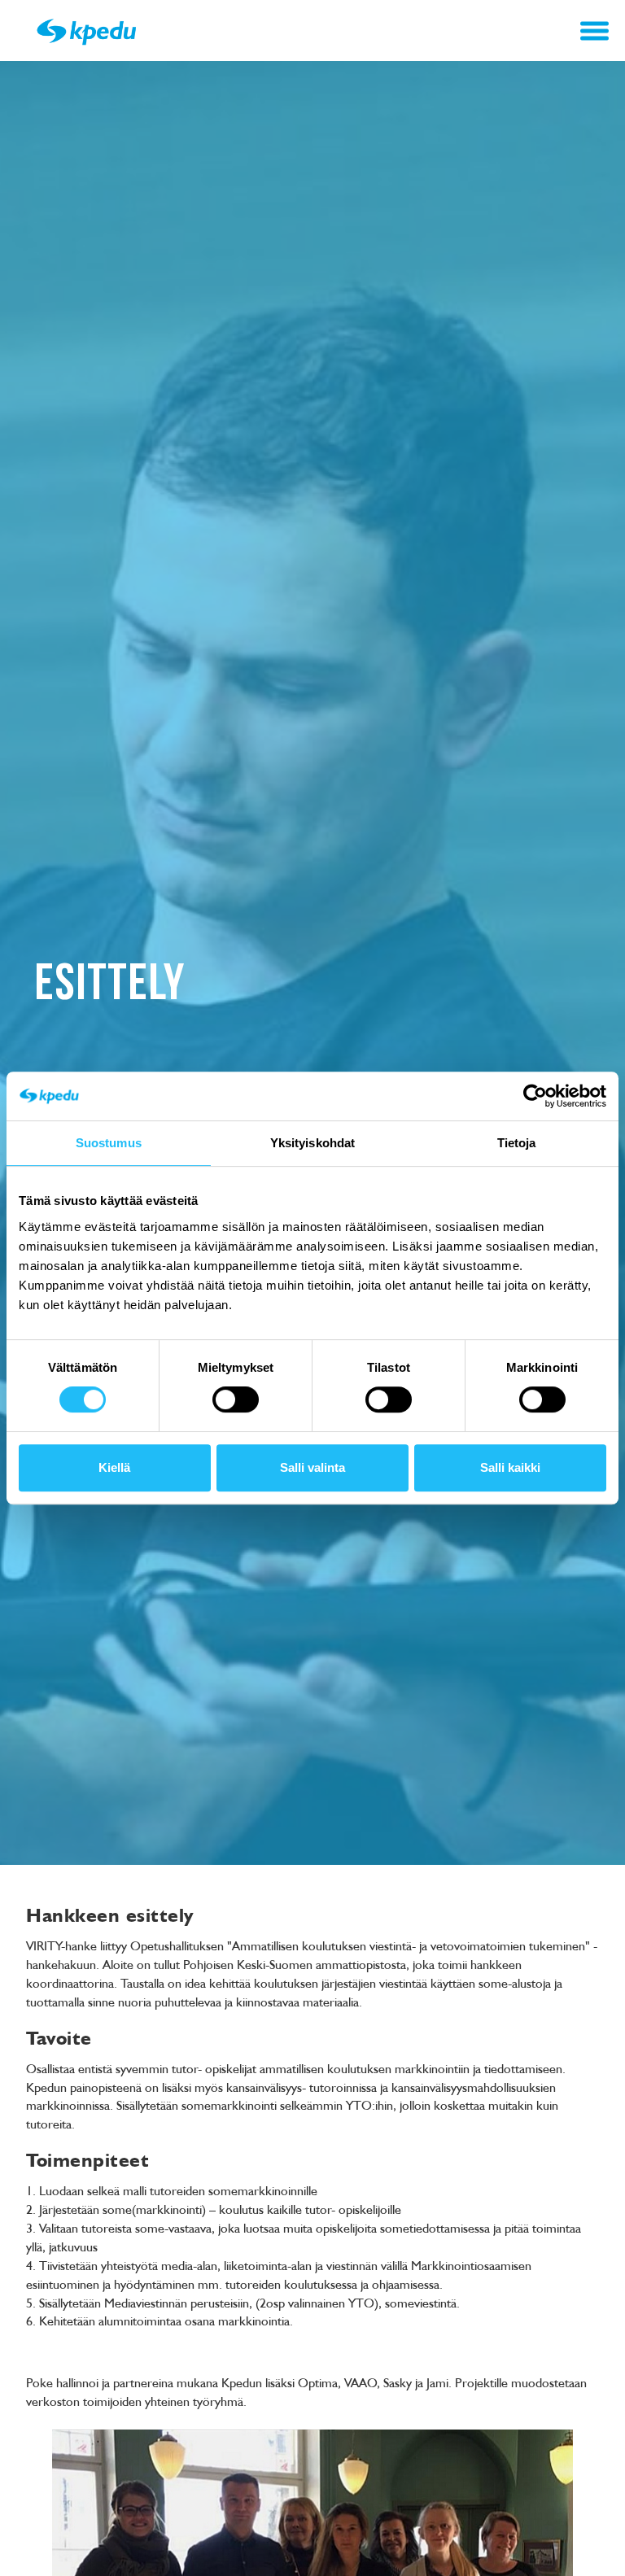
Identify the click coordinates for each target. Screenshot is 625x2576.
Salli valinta (312, 1467)
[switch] (236, 1399)
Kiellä (114, 1467)
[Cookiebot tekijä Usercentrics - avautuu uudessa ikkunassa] (535, 1096)
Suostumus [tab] (109, 1143)
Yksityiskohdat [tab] (312, 1143)
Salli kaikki (510, 1467)
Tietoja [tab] (517, 1143)
